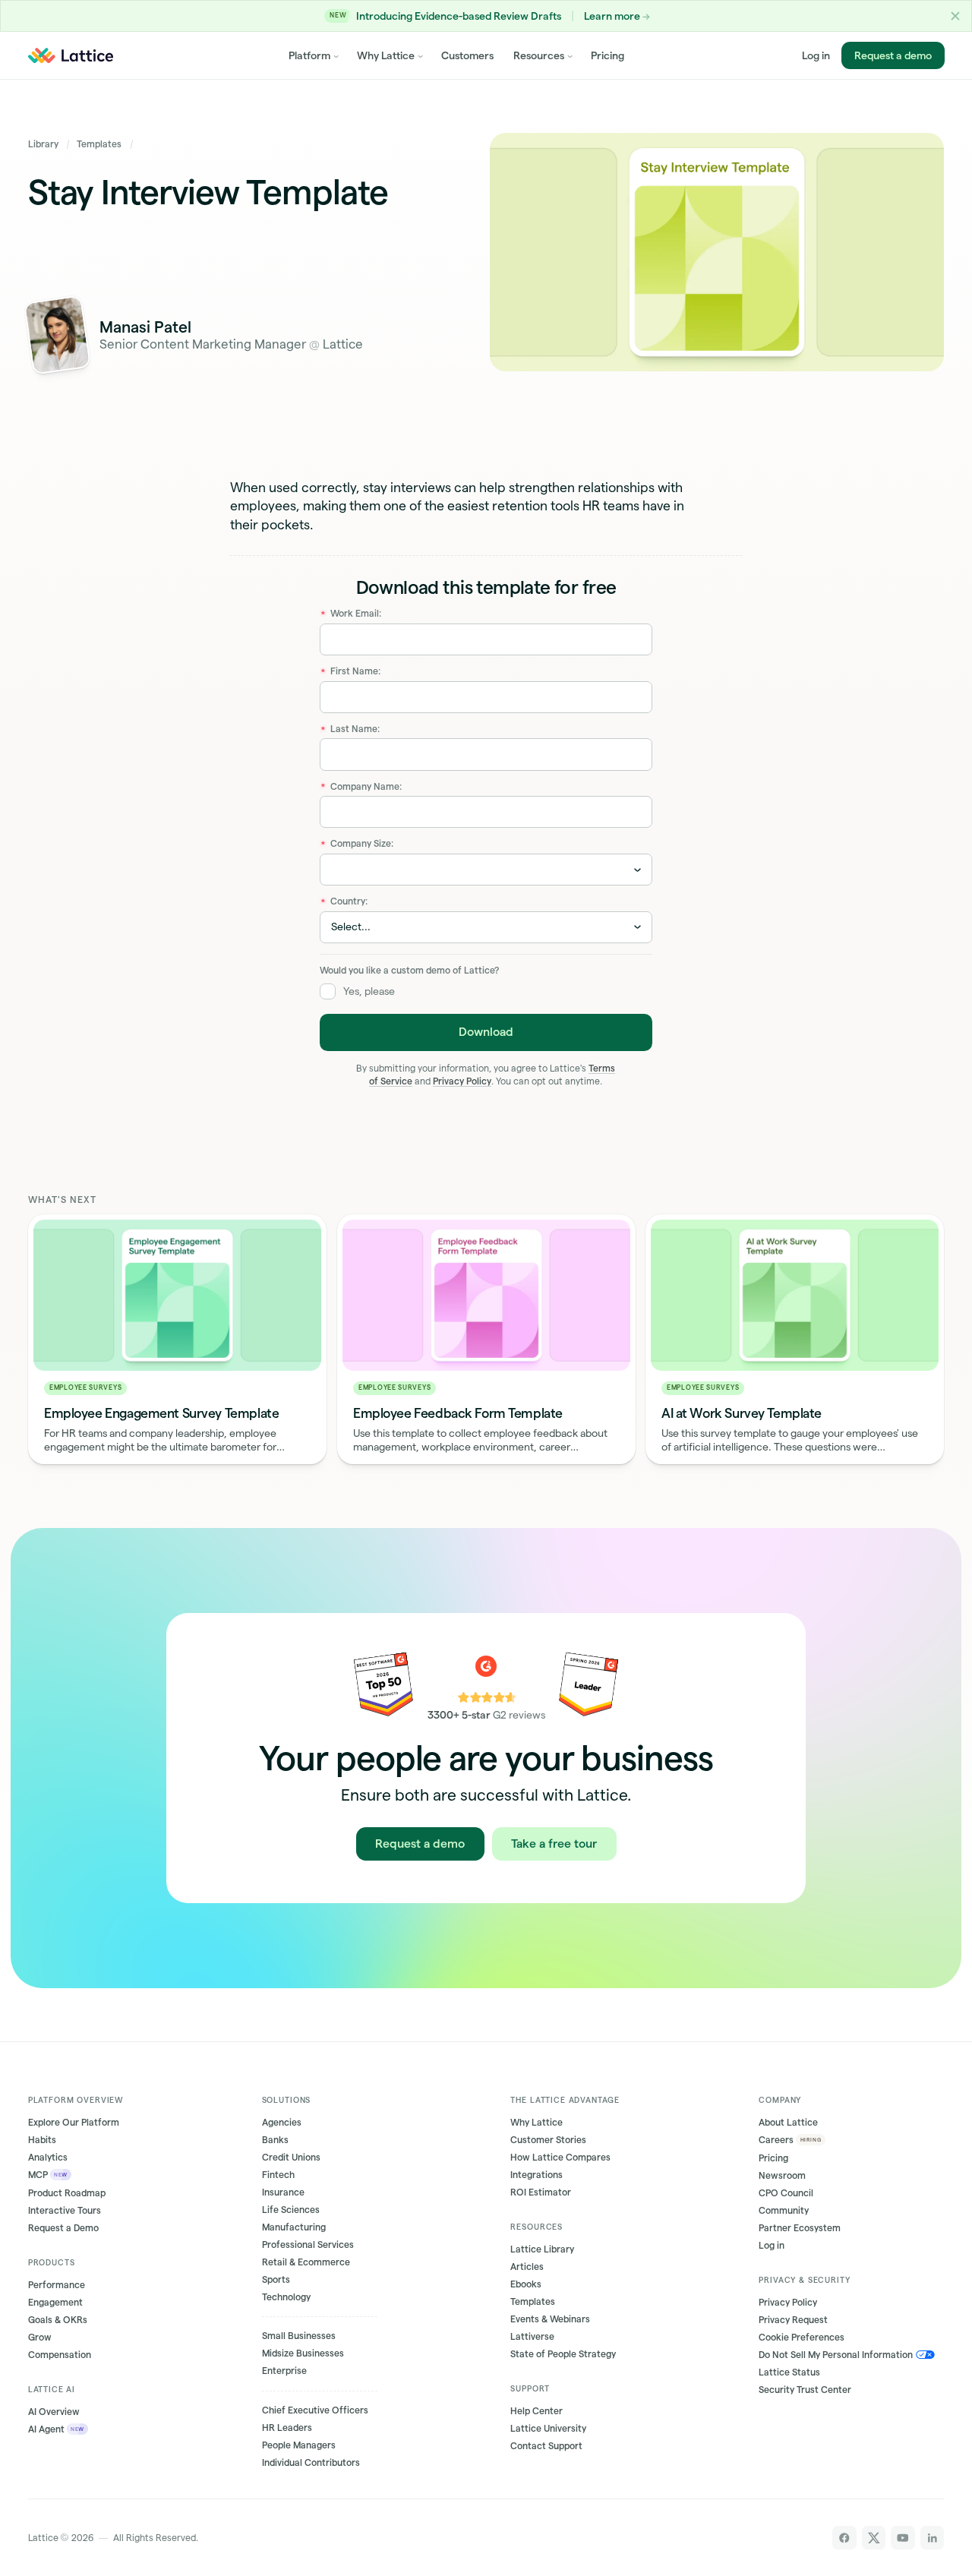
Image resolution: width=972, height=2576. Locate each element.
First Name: (351, 671)
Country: (344, 901)
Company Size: (357, 843)
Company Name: (361, 786)
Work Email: (351, 613)
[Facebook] (844, 2538)
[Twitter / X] (874, 2538)
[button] (955, 16)
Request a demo (892, 55)
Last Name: (350, 729)
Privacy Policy (462, 1081)
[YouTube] (903, 2538)
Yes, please (369, 991)
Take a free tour (554, 1843)
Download (486, 1032)
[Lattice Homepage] (70, 55)
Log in (816, 55)
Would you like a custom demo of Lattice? (409, 970)
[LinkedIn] (933, 2538)
